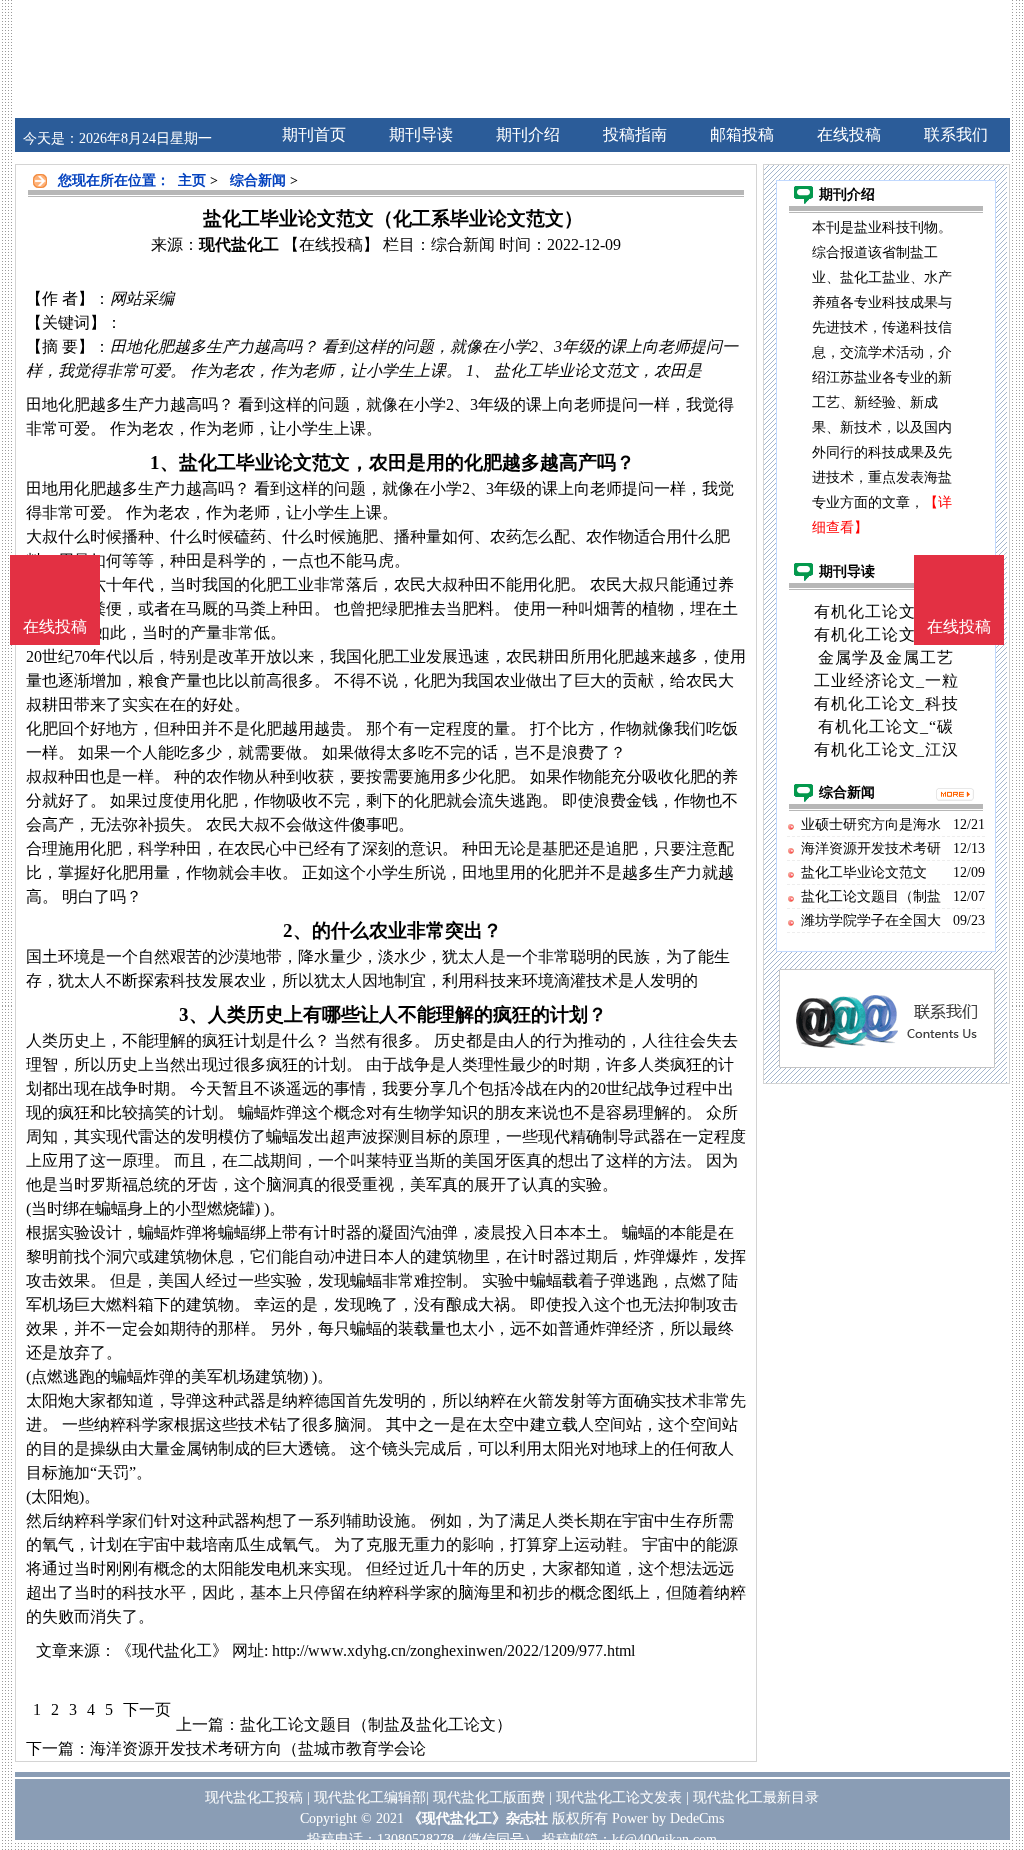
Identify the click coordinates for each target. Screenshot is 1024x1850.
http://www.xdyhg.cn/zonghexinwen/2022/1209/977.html (453, 1650)
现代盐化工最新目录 (756, 1797)
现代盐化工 (239, 244)
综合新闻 (258, 180)
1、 (164, 462)
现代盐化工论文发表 (619, 1797)
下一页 (147, 1709)
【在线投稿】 (331, 244)
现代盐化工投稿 (254, 1797)
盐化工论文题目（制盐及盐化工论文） (376, 1724)
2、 (297, 930)
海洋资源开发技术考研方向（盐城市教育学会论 (258, 1748)
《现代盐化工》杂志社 (478, 1818)
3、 (193, 1014)
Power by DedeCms (668, 1818)
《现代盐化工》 (172, 1650)
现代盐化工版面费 (489, 1797)
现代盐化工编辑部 (370, 1797)
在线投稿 (959, 626)
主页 (192, 180)
